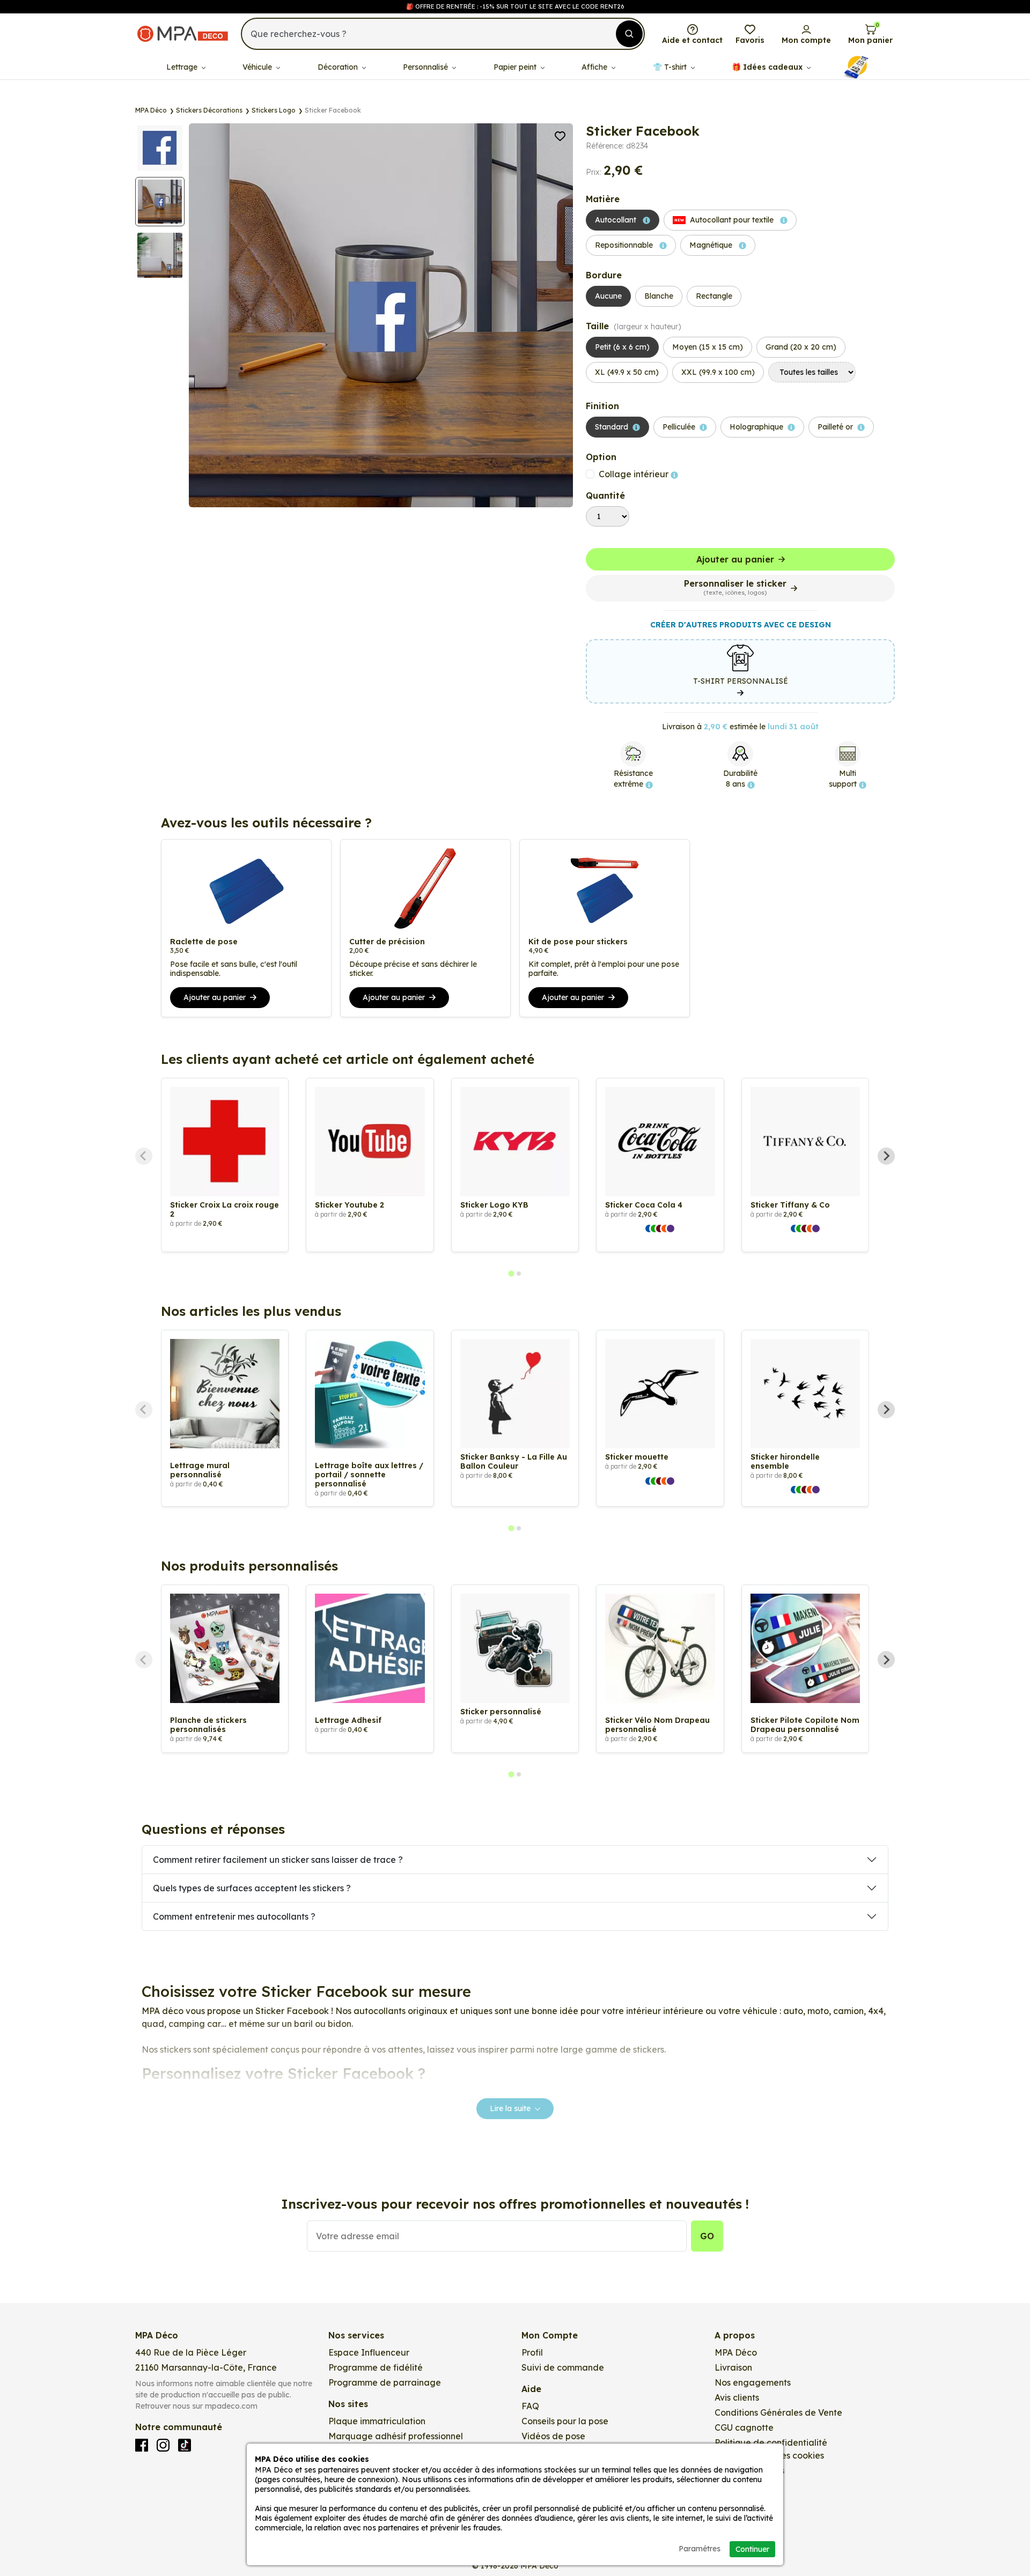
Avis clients (737, 2397)
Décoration (339, 67)
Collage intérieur (635, 474)
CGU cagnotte (744, 2427)
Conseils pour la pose (565, 2421)
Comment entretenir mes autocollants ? (234, 1916)
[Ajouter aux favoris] (560, 135)
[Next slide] (886, 1156)
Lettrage (183, 67)
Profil (532, 2352)
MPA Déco (736, 2352)
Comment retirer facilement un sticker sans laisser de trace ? (278, 1860)
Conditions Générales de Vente (778, 2412)
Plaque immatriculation (377, 2421)
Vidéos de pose (553, 2436)
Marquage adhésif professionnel (396, 2436)
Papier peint (516, 67)
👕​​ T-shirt (671, 67)
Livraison (733, 2367)
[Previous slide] (144, 1156)
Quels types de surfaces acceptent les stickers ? (252, 1888)
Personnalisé (426, 67)
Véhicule (258, 67)
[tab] (511, 1274)
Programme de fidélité (376, 2367)
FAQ (530, 2406)
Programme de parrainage (385, 2382)
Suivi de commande (563, 2367)
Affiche (595, 67)
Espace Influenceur (369, 2352)
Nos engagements (753, 2382)
